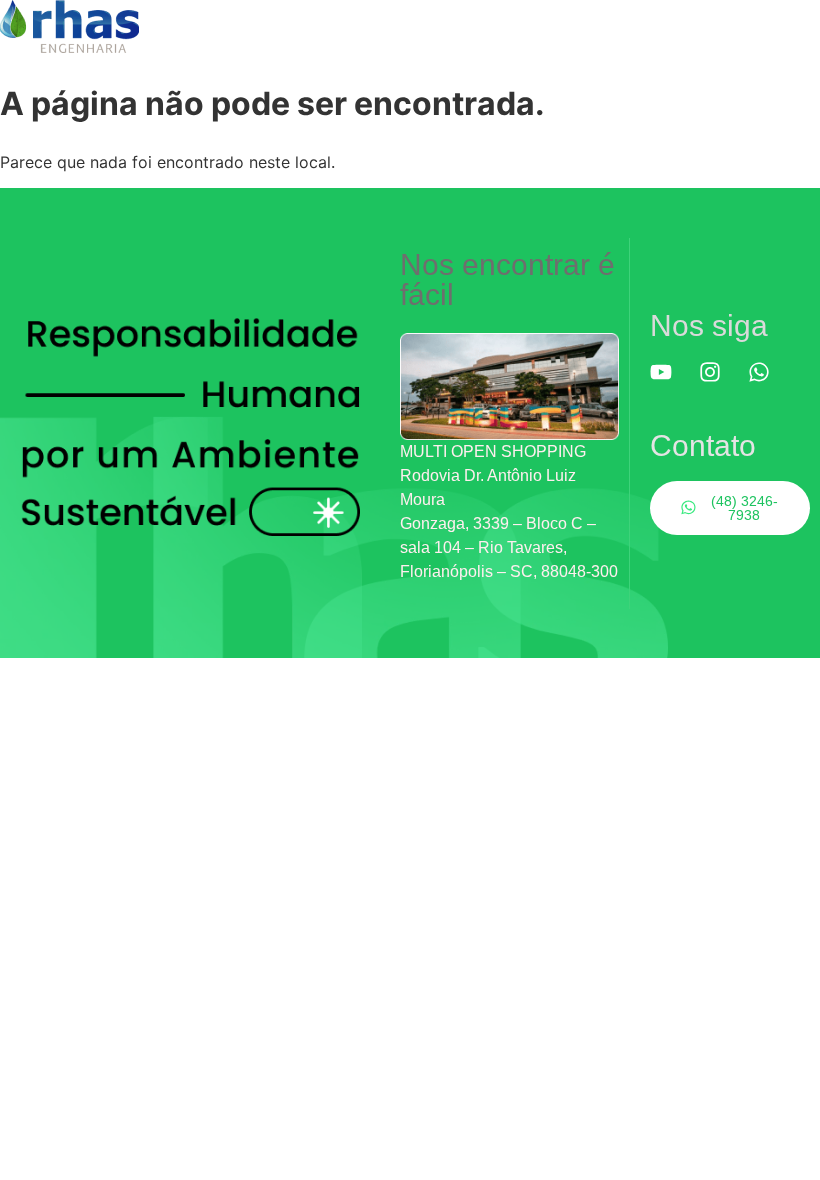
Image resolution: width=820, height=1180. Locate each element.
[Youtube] (672, 383)
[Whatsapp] (770, 383)
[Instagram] (721, 383)
